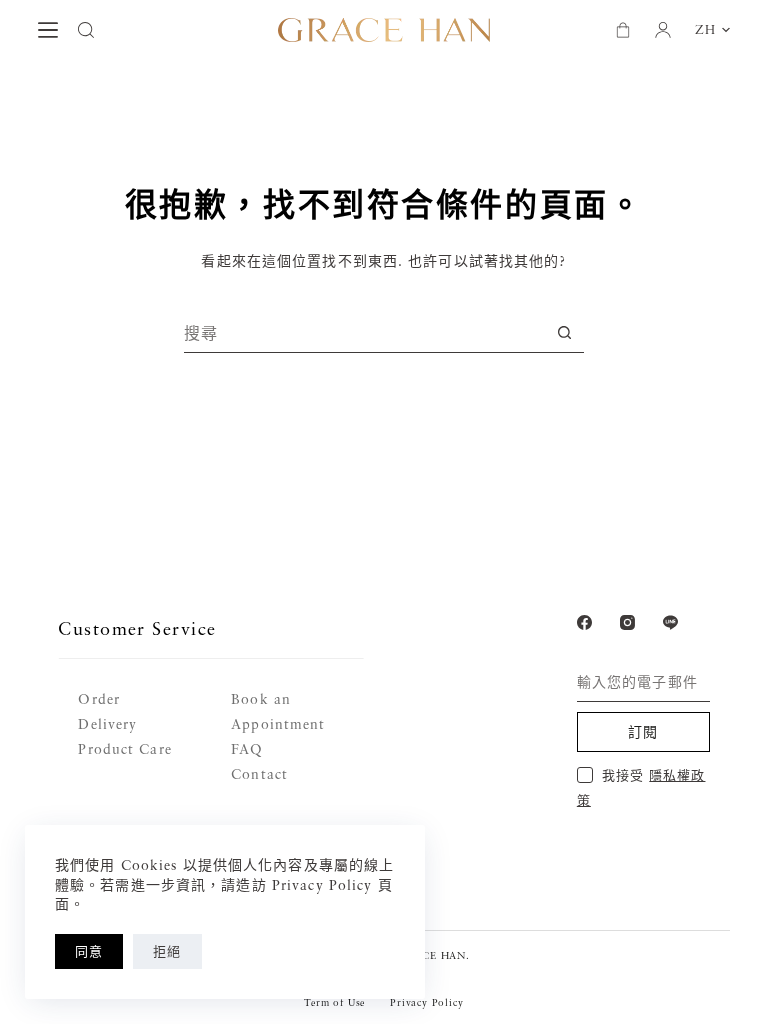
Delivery (107, 723)
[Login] (663, 30)
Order (99, 698)
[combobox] (364, 333)
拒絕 (167, 951)
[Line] (670, 622)
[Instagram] (627, 622)
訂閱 (643, 731)
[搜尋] (86, 30)
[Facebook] (584, 622)
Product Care (124, 748)
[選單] (48, 30)
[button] (712, 30)
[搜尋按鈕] (564, 332)
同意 (89, 951)
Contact (259, 773)
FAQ (247, 748)
